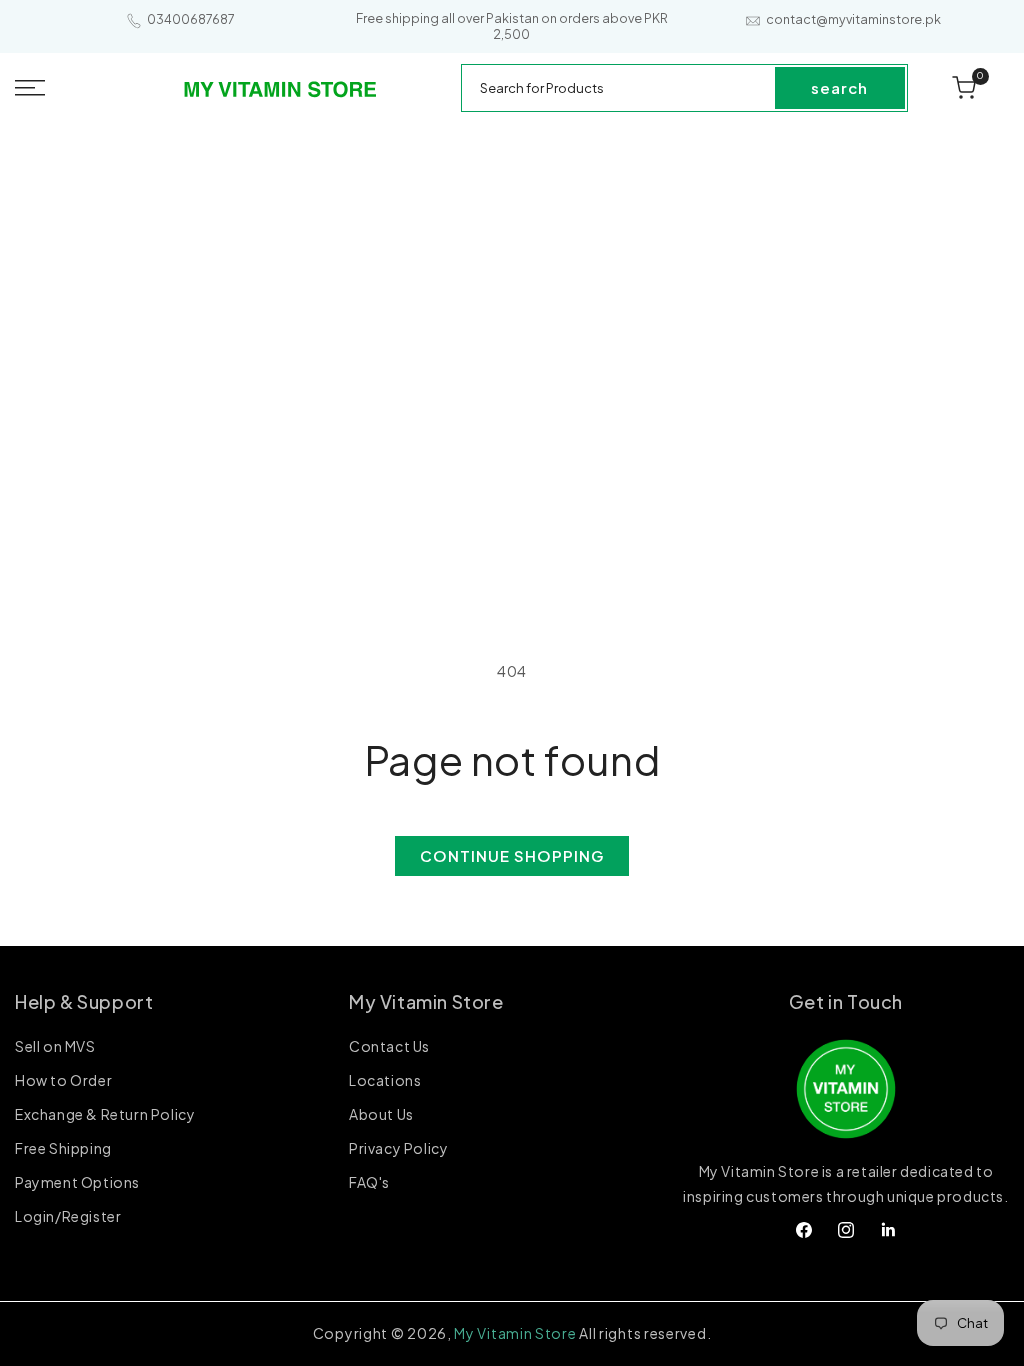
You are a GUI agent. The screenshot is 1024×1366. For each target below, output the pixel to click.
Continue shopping (512, 855)
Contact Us (389, 1047)
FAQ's (369, 1182)
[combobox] (619, 88)
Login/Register (68, 1216)
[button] (64, 88)
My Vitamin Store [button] (426, 1001)
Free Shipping (63, 1148)
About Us (381, 1114)
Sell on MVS (55, 1047)
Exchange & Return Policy (105, 1114)
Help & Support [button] (84, 1001)
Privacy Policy (398, 1148)
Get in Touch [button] (846, 1001)
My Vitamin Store (515, 1333)
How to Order (63, 1080)
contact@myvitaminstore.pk (853, 19)
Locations (385, 1080)
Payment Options (77, 1182)
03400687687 (191, 19)
